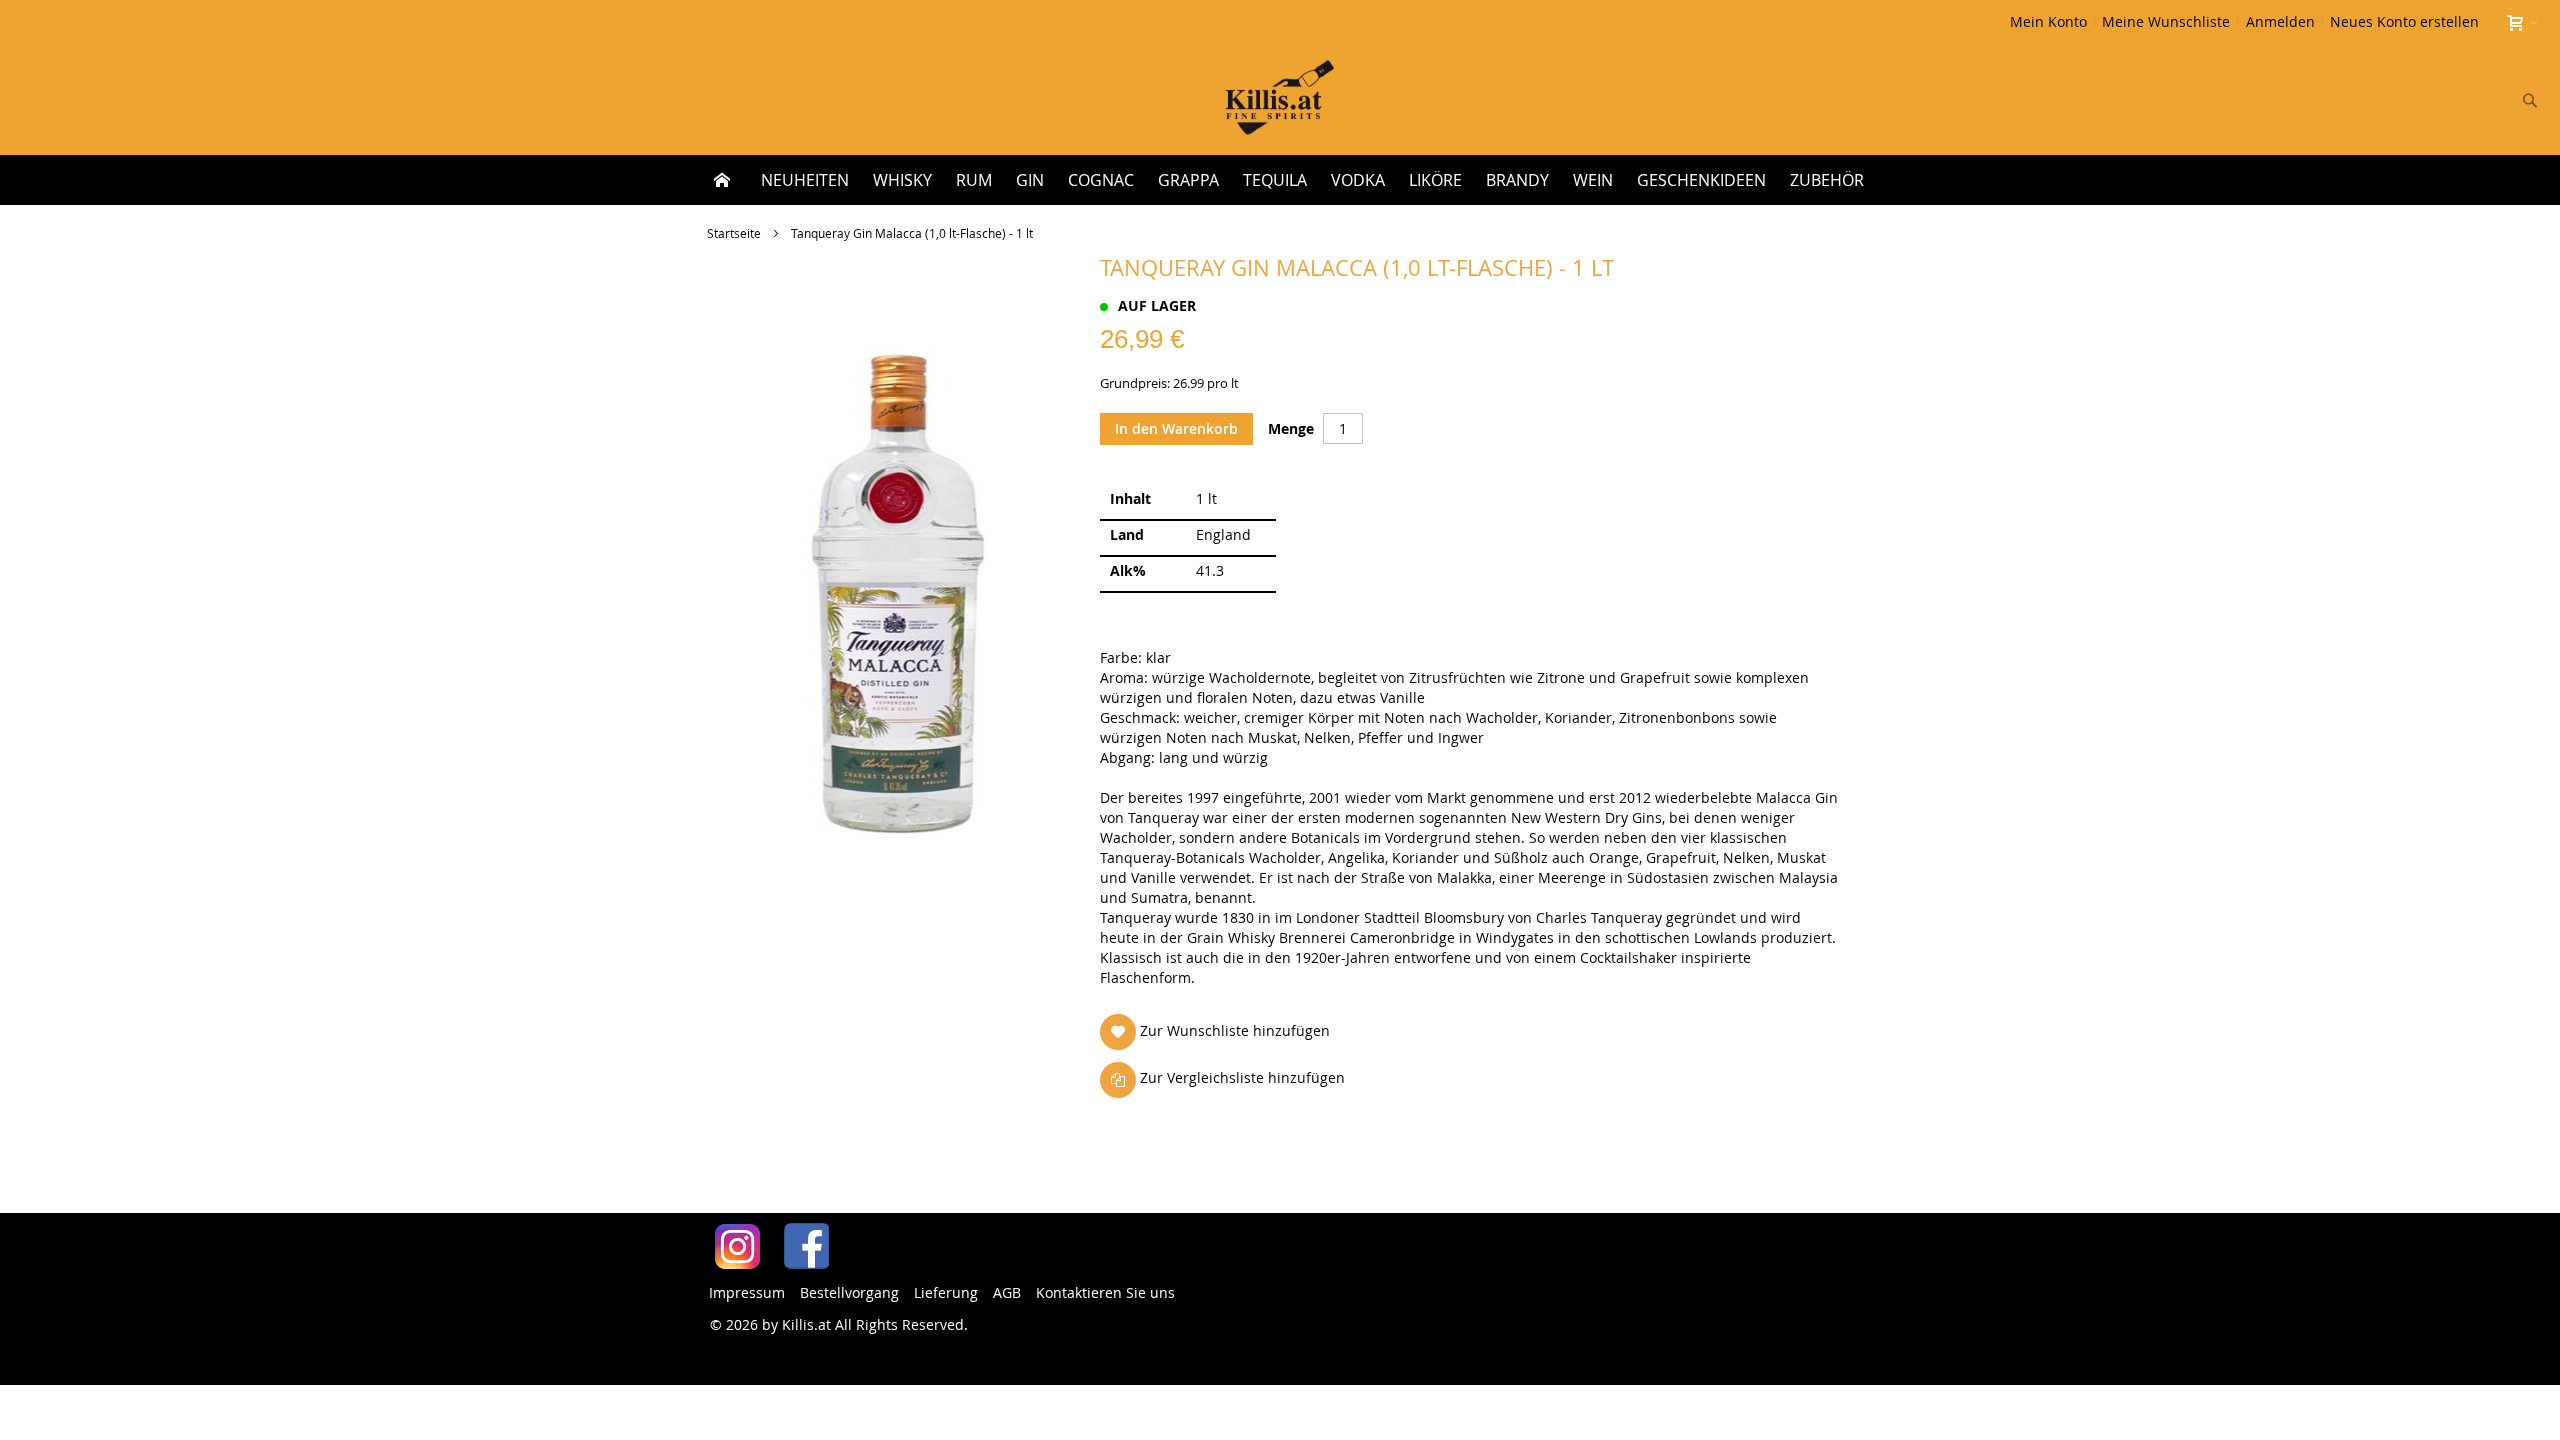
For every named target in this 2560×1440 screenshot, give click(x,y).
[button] (1219, 1031)
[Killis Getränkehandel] (1279, 99)
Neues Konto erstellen (2404, 21)
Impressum (747, 1292)
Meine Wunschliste (2166, 21)
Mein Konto (2048, 21)
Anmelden (2280, 21)
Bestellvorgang (849, 1292)
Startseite (734, 233)
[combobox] (2398, 100)
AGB (1007, 1292)
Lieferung (946, 1292)
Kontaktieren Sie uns (1105, 1292)
